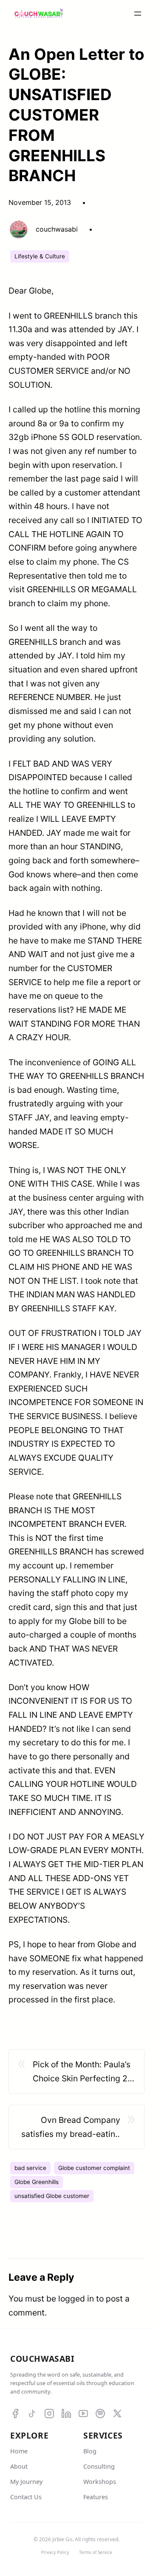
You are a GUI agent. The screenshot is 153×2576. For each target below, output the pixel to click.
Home (19, 2451)
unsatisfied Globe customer (52, 2196)
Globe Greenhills (37, 2182)
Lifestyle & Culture (40, 256)
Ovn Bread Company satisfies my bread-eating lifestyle (71, 2128)
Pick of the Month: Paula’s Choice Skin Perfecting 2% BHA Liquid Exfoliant (84, 2072)
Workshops (100, 2482)
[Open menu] (138, 14)
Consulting (99, 2466)
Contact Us (26, 2497)
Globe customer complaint (94, 2168)
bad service (30, 2168)
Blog (90, 2451)
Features (96, 2497)
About (19, 2466)
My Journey (26, 2482)
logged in (76, 2299)
